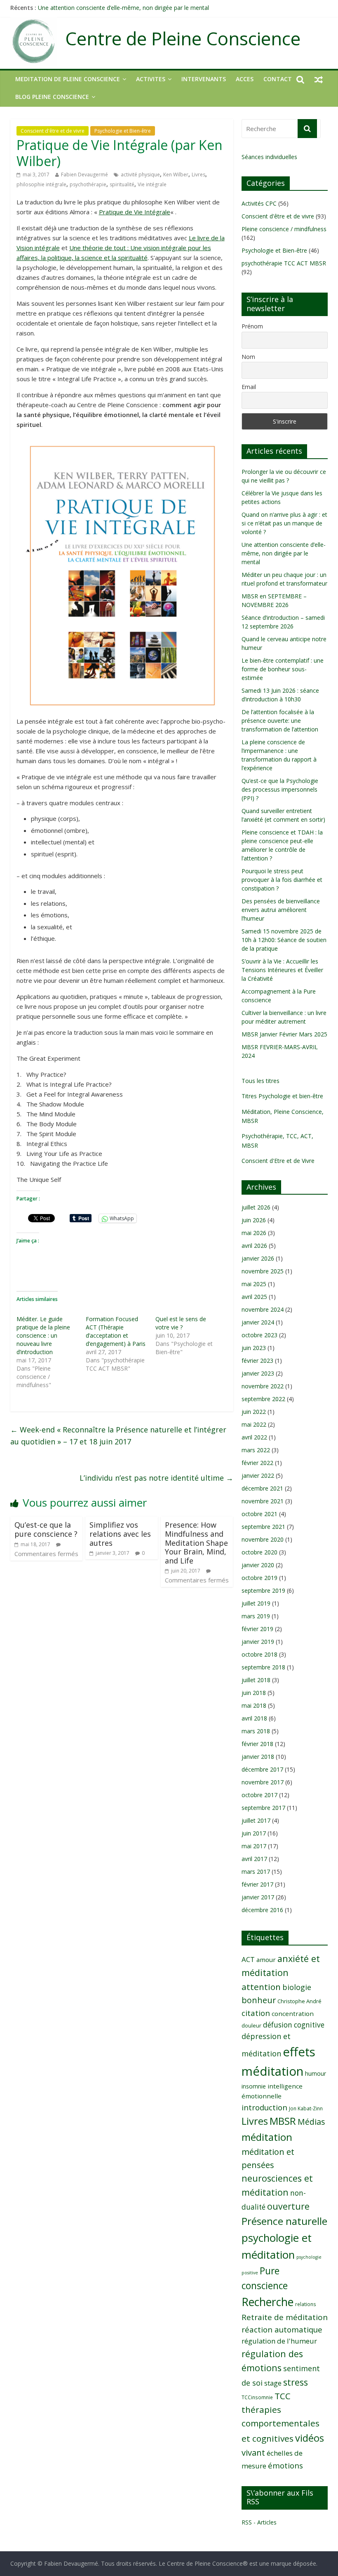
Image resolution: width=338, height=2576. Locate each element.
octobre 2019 (259, 1578)
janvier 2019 (258, 1642)
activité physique (140, 175)
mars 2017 (256, 1872)
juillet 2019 (256, 1603)
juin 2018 (254, 1693)
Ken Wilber (176, 175)
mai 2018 (254, 1705)
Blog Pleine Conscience (52, 97)
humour (316, 2073)
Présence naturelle (284, 2221)
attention (261, 1987)
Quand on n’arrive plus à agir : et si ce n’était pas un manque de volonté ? (284, 523)
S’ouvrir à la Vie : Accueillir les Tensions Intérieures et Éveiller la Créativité (282, 970)
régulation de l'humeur (279, 2341)
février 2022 (257, 1463)
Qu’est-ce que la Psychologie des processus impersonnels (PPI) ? (280, 789)
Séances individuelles (269, 157)
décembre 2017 (262, 1769)
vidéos (310, 2438)
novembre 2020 (263, 1539)
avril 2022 (254, 1437)
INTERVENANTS (204, 79)
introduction (264, 2107)
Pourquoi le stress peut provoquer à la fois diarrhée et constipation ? (282, 880)
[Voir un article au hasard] (319, 79)
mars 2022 (256, 1450)
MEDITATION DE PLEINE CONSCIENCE (68, 79)
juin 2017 (254, 1833)
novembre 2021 (263, 1501)
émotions (285, 2465)
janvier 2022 (258, 1476)
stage (273, 2383)
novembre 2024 (263, 1309)
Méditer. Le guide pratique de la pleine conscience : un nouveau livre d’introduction (43, 1335)
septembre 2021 (263, 1527)
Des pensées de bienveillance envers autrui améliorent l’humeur (281, 910)
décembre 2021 (262, 1488)
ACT (248, 1959)
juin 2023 (254, 1348)
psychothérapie (88, 184)
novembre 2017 (263, 1782)
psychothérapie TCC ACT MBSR (284, 263)
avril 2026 (254, 1246)
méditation (267, 2137)
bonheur (259, 2000)
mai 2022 (254, 1424)
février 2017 (257, 1884)
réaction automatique (282, 2329)
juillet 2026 (256, 1207)
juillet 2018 (256, 1680)
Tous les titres (261, 1081)
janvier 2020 (258, 1565)
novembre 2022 (263, 1386)
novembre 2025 (263, 1271)
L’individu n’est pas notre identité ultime (156, 1478)
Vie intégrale (152, 184)
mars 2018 (256, 1731)
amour (266, 1960)
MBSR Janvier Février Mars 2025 (284, 1034)
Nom (248, 357)
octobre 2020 (259, 1552)
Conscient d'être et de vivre (53, 131)
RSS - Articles (259, 2522)
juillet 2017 (256, 1820)
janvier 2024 (258, 1322)
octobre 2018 (259, 1654)
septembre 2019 (263, 1590)
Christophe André (299, 2001)
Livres (198, 175)
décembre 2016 (262, 1910)
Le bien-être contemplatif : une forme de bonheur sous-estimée (283, 669)
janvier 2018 (258, 1757)
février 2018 (257, 1744)
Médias (311, 2122)
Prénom (252, 326)
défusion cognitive (294, 2025)
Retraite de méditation (285, 2317)
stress (296, 2382)
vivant (253, 2452)
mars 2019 (256, 1616)
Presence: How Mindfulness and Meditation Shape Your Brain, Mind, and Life (196, 1542)
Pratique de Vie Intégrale (135, 212)
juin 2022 (254, 1412)
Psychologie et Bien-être (123, 131)
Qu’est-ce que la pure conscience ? (46, 1529)
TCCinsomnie (257, 2397)
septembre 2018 (263, 1667)
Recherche (268, 2302)
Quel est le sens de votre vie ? (181, 1323)
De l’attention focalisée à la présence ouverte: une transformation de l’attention (280, 721)
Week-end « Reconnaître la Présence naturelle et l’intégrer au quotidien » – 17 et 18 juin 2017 (118, 1436)
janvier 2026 (258, 1258)
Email (249, 387)
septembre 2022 (263, 1399)
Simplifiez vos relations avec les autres (120, 1534)
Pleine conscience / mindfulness (284, 229)
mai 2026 (254, 1233)
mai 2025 (254, 1284)
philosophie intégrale (41, 184)
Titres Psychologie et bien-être (282, 1096)
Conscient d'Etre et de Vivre (278, 1161)
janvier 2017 (258, 1897)
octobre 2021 (259, 1514)
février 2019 (257, 1629)
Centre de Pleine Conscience (183, 39)
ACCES (245, 79)
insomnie (254, 2086)
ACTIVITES (151, 79)
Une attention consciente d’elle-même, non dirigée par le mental (123, 8)
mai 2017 (254, 1846)
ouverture (288, 2206)
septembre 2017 (263, 1808)
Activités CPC (259, 203)
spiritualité (122, 184)
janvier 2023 (258, 1373)
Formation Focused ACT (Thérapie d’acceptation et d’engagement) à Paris (116, 1331)
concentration (293, 2013)
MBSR (283, 2121)
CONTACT (278, 79)
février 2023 (257, 1361)
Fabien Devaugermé (84, 175)
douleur (251, 2025)
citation (256, 2013)
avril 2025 (254, 1297)
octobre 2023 (259, 1335)
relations (306, 2304)
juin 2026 (254, 1220)
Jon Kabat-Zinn (306, 2108)
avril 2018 (254, 1718)
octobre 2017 (259, 1795)
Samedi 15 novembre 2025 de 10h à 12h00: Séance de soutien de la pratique (284, 940)
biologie (297, 1987)
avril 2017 (254, 1859)
